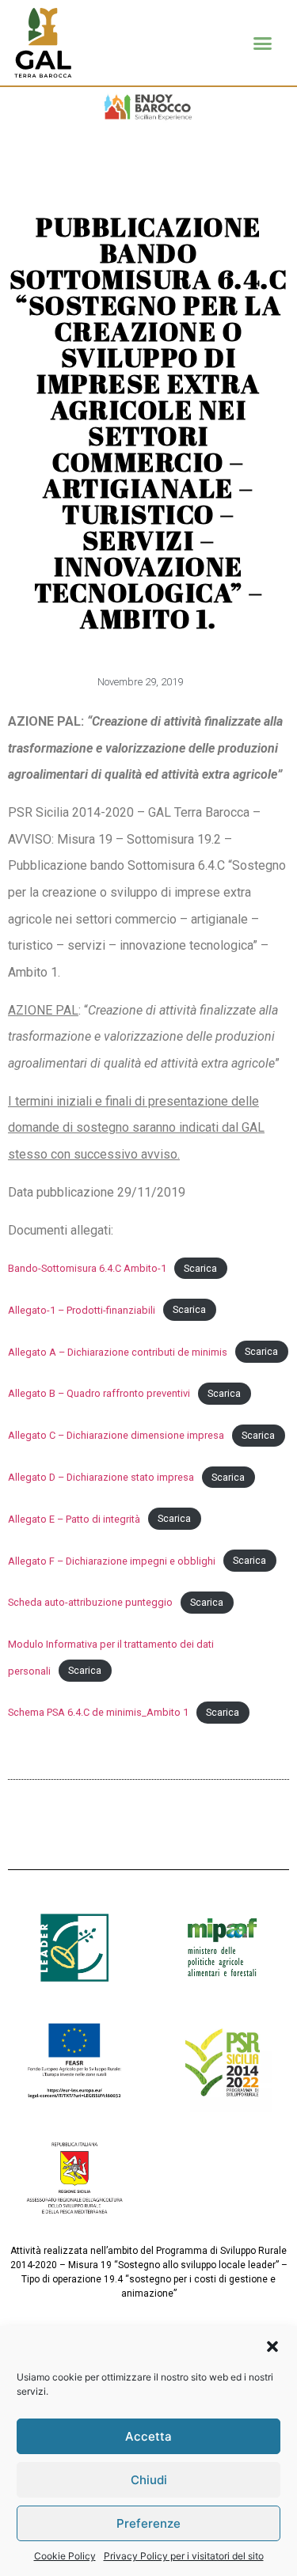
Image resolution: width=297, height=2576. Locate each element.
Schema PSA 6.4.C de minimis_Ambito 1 (98, 1712)
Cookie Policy (65, 2556)
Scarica (200, 1268)
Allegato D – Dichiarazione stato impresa (101, 1477)
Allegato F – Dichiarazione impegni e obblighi (112, 1561)
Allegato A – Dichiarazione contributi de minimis (118, 1352)
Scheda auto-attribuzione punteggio (90, 1602)
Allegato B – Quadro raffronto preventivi (99, 1393)
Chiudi (149, 2480)
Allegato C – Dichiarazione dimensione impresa (116, 1435)
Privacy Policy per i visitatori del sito (184, 2556)
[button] (272, 2346)
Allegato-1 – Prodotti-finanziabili (82, 1310)
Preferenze (148, 2523)
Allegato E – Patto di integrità (74, 1519)
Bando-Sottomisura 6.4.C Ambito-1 (87, 1268)
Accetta (148, 2436)
